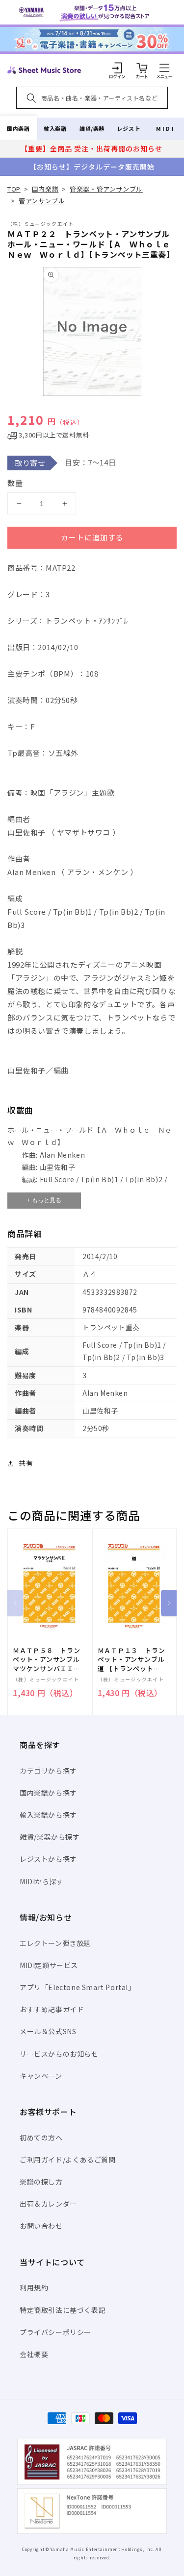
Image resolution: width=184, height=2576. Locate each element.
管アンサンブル (42, 201)
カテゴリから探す (48, 1771)
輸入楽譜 (55, 128)
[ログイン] (117, 68)
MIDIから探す (42, 1881)
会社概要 (34, 2354)
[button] (164, 68)
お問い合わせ (41, 2226)
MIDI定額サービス (49, 1965)
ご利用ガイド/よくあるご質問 (67, 2160)
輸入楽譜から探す (48, 1815)
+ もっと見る (44, 1200)
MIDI (166, 128)
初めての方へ (41, 2138)
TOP (14, 189)
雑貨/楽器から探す (50, 1837)
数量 (15, 483)
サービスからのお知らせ (59, 2054)
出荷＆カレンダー (48, 2204)
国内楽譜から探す (48, 1793)
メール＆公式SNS (48, 2031)
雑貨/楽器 (92, 128)
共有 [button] (26, 1463)
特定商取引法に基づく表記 (63, 2310)
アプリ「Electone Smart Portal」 (78, 1987)
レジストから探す (48, 1859)
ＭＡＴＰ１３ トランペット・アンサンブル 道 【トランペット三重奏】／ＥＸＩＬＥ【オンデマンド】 (135, 1660)
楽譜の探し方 (41, 2182)
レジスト (129, 128)
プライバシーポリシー (55, 2332)
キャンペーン (41, 2076)
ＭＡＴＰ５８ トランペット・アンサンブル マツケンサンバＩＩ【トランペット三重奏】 (50, 1660)
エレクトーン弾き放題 (55, 1943)
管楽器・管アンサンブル (106, 189)
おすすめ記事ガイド (52, 2009)
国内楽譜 (18, 128)
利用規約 (34, 2287)
